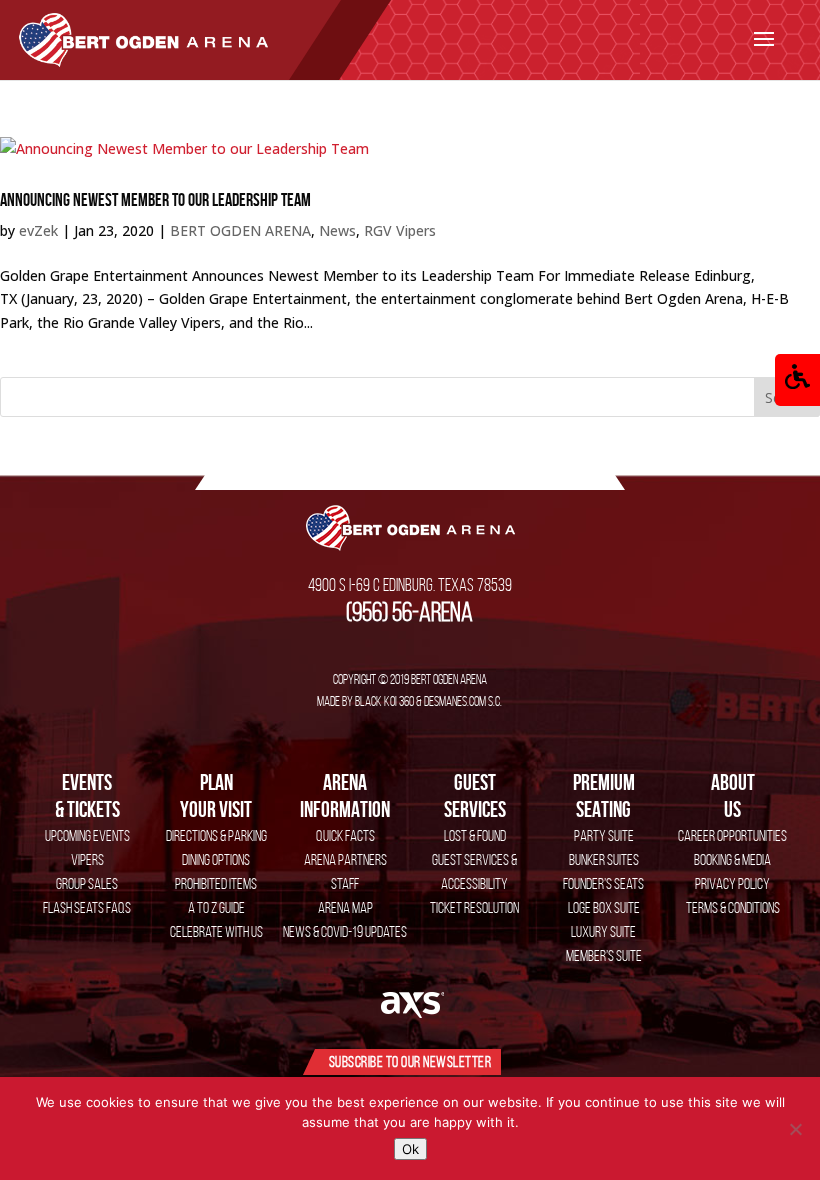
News (337, 230)
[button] (797, 380)
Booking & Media (732, 859)
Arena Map (345, 907)
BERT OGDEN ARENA (240, 230)
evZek (38, 230)
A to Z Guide (216, 907)
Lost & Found (475, 835)
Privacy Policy (732, 883)
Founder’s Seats (603, 883)
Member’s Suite (604, 955)
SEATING (604, 795)
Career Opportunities (732, 835)
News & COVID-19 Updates (345, 931)
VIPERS (87, 859)
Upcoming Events (87, 835)
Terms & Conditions (733, 907)
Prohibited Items (216, 883)
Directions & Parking (216, 835)
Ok (410, 1149)
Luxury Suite (603, 931)
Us (733, 795)
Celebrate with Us (216, 931)
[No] (795, 1129)
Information (345, 795)
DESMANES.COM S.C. (463, 701)
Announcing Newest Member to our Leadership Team (155, 200)
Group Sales (87, 883)
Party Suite (604, 835)
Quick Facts (345, 835)
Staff (345, 883)
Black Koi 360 (384, 701)
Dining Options (216, 859)
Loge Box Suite (604, 907)
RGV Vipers (400, 230)
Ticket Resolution (474, 907)
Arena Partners (345, 859)
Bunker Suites (604, 859)
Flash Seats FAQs (87, 907)
